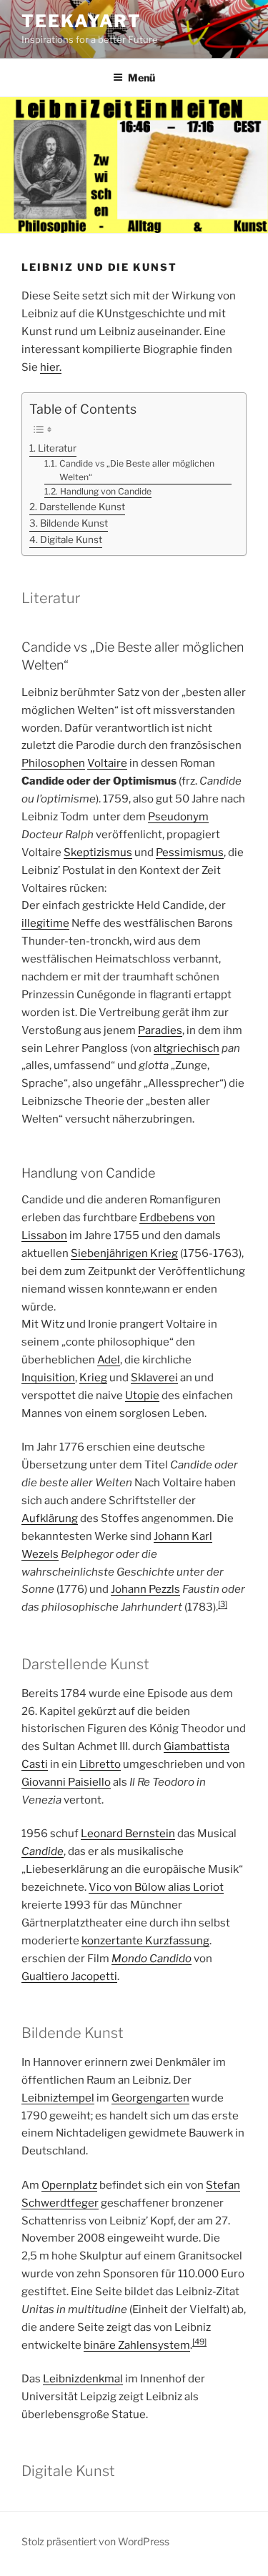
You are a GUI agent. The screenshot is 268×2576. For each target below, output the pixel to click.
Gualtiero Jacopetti (69, 1976)
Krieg (93, 1378)
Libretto (100, 1764)
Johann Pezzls (145, 1589)
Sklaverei (154, 1378)
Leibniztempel (58, 2098)
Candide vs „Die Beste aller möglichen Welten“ (137, 471)
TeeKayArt (81, 21)
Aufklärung (50, 1518)
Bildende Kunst (74, 523)
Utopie (142, 1396)
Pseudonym (178, 817)
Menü (142, 78)
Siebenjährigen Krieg (124, 1253)
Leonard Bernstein (128, 1834)
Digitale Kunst (71, 539)
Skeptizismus (98, 852)
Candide (43, 1851)
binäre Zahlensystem (137, 2345)
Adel (109, 1360)
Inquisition (48, 1378)
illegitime (45, 923)
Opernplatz (69, 2185)
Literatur (57, 448)
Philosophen (53, 763)
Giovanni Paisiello (66, 1782)
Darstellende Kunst (82, 507)
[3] (223, 1604)
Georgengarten (150, 2098)
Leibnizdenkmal (83, 2379)
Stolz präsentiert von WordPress (95, 2541)
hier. (51, 367)
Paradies (160, 1030)
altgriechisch (187, 1048)
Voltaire (107, 763)
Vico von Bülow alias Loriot (156, 1887)
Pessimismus (190, 852)
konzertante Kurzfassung (145, 1941)
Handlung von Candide (105, 491)
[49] (199, 2342)
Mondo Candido (152, 1959)
